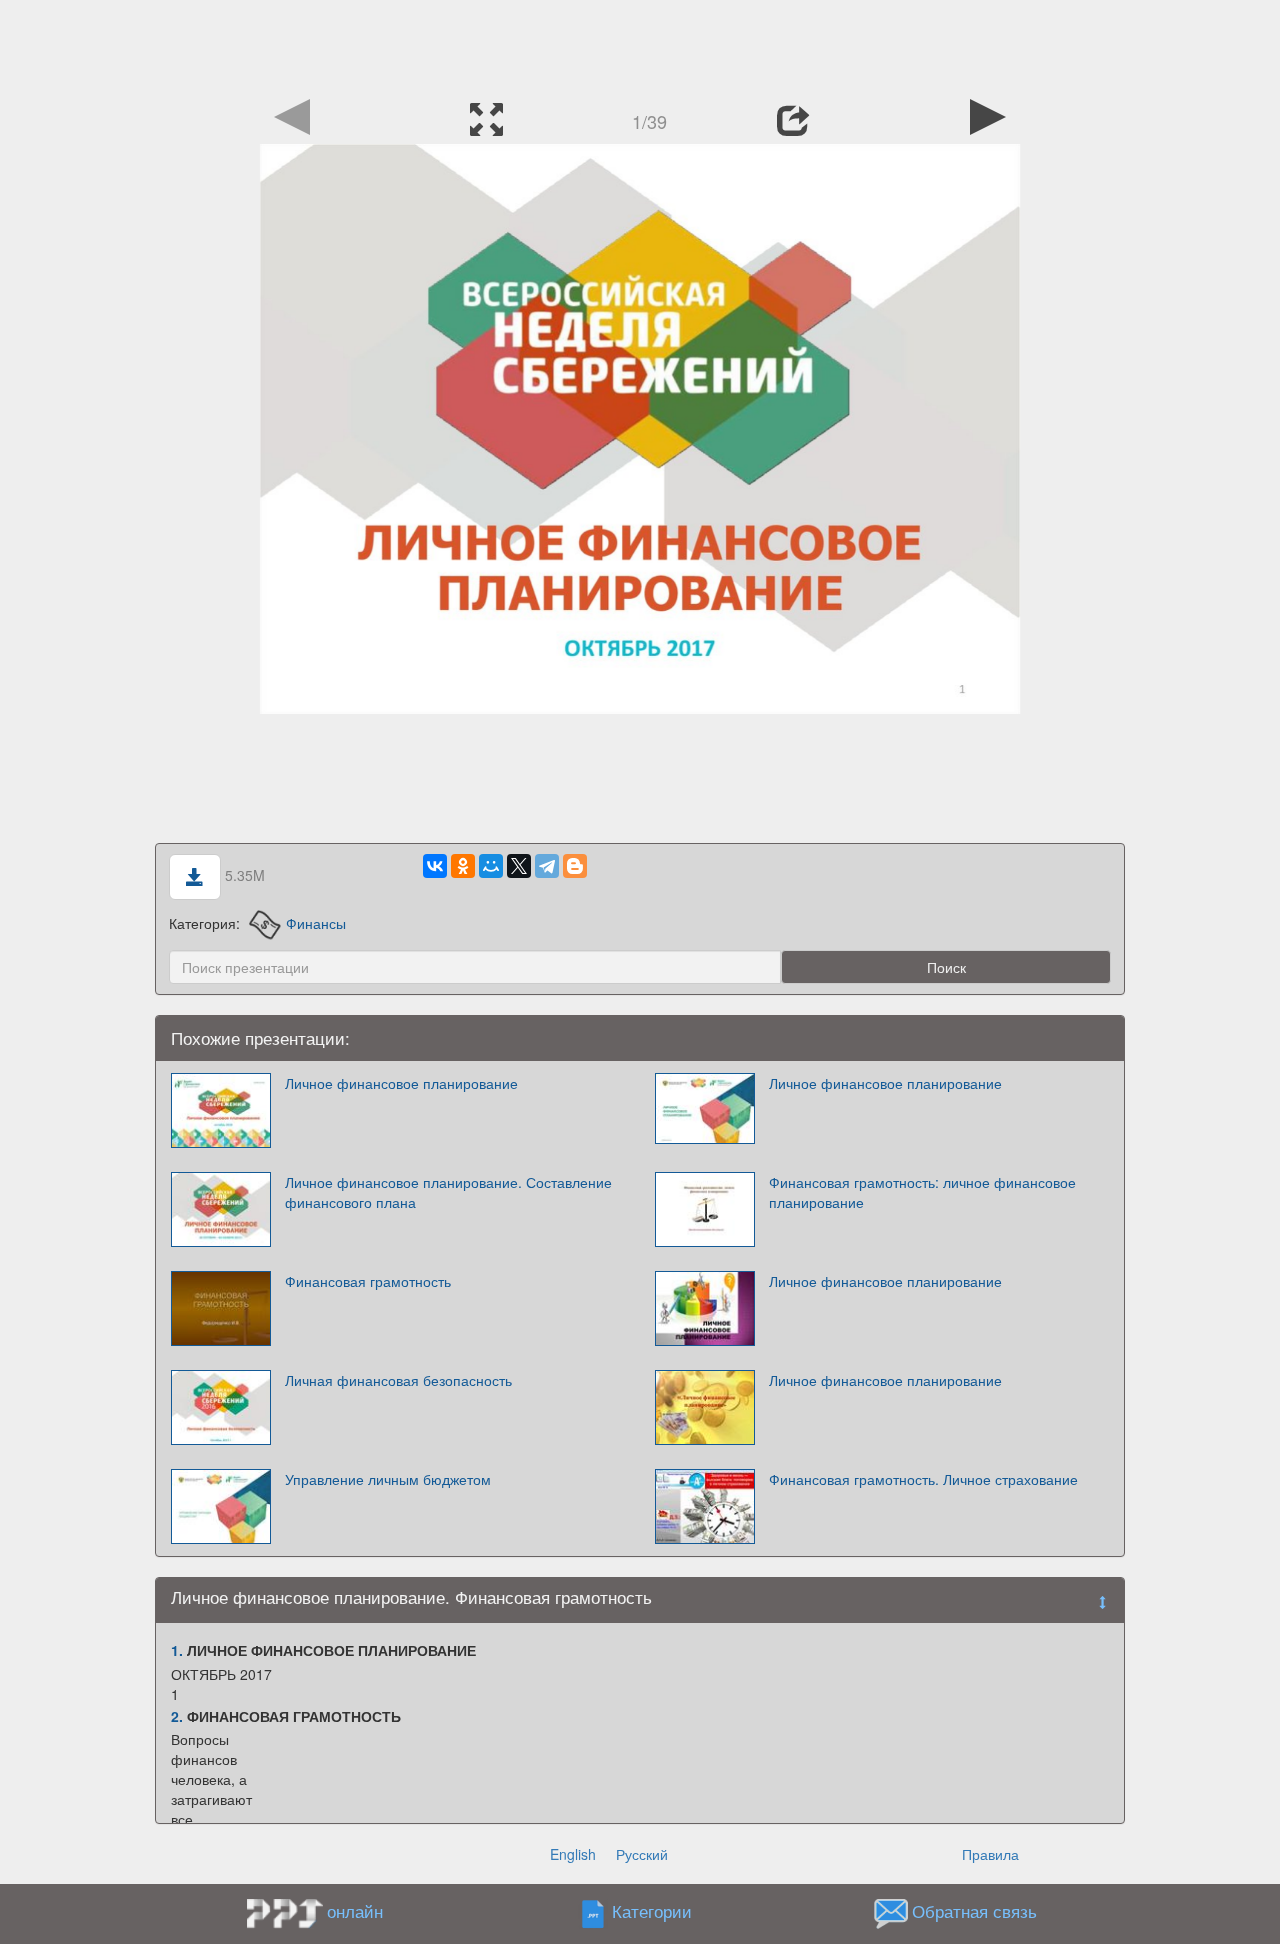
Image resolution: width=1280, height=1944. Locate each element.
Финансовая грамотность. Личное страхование (923, 1479)
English (573, 1854)
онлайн (355, 1911)
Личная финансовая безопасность (398, 1380)
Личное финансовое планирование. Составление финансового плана (448, 1192)
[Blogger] (575, 866)
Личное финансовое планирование (401, 1083)
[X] (519, 866)
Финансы (316, 923)
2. (177, 1716)
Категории (652, 1912)
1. (177, 1650)
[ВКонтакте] (435, 866)
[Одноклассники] (463, 866)
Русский (642, 1854)
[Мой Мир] (491, 866)
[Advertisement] (640, 45)
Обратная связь (974, 1912)
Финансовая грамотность (368, 1281)
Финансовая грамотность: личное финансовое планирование (922, 1192)
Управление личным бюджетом (388, 1479)
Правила (990, 1854)
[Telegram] (547, 866)
